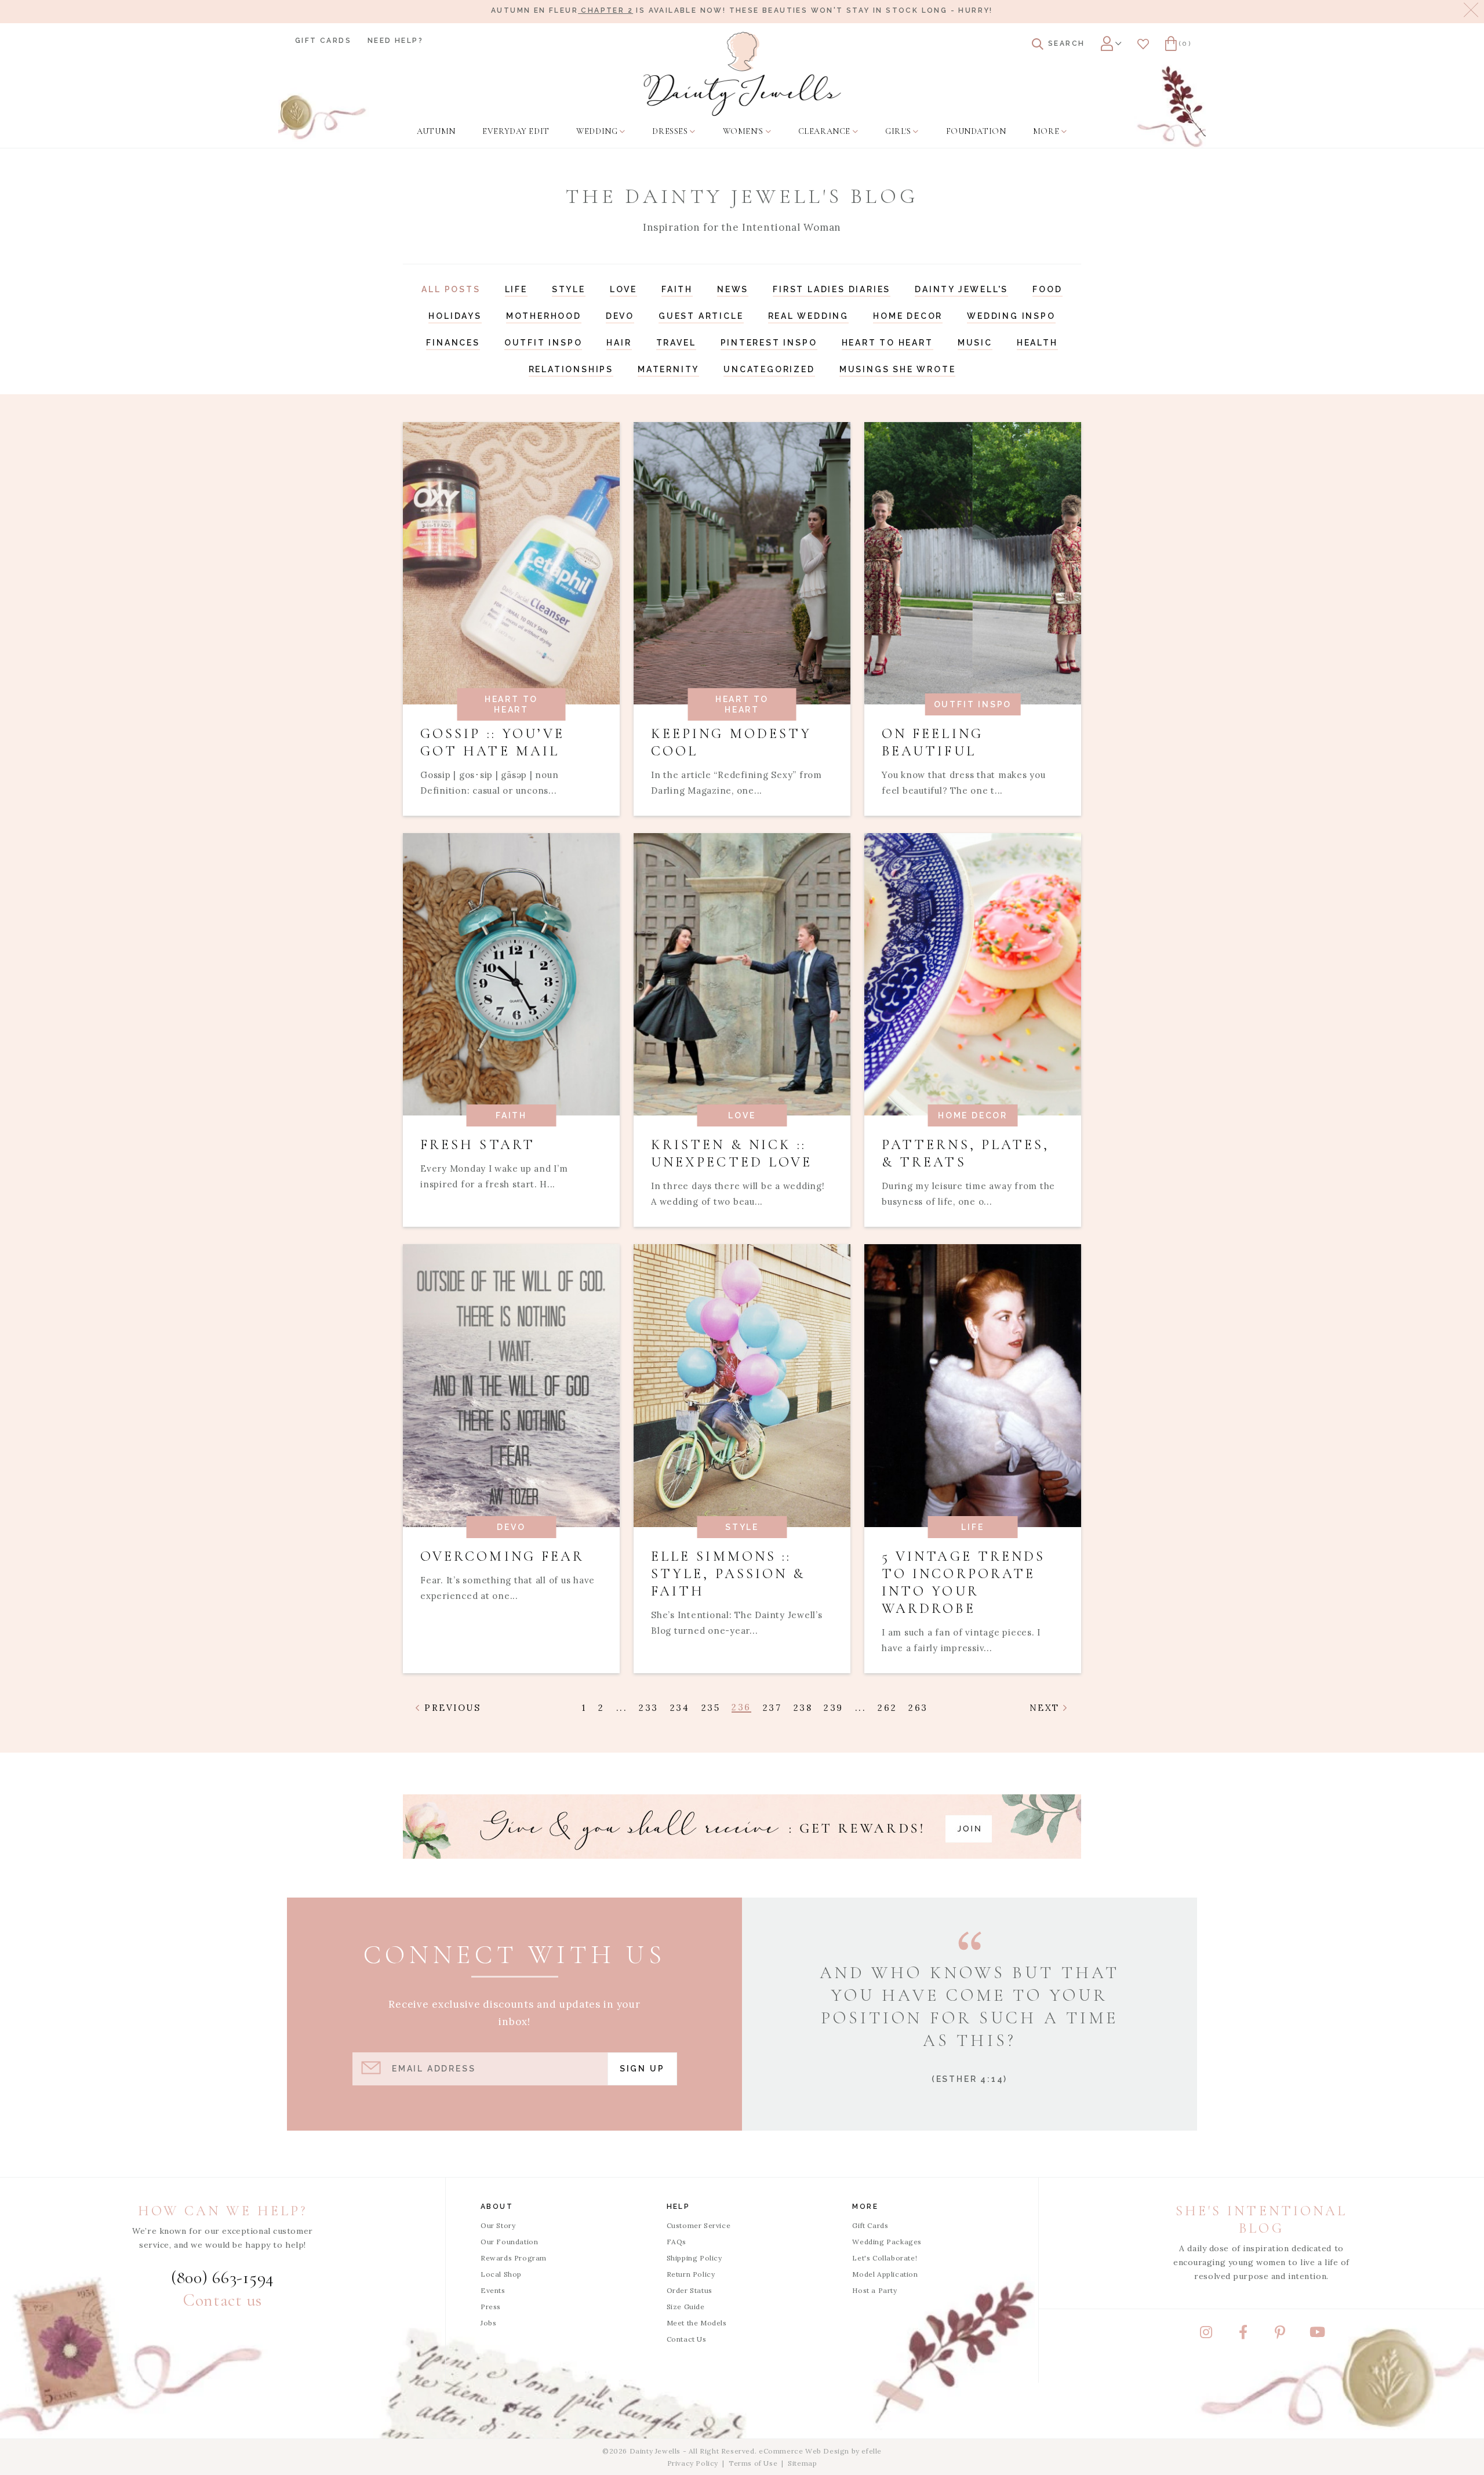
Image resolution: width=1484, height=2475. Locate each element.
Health (1037, 343)
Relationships (571, 369)
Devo (620, 316)
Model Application (885, 2274)
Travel (676, 343)
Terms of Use (753, 2463)
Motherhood (544, 316)
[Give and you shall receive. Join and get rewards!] (742, 1827)
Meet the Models (697, 2323)
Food (1047, 289)
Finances (453, 343)
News (733, 289)
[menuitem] (436, 132)
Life (516, 289)
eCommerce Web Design (804, 2451)
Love (623, 289)
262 (887, 1708)
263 (918, 1708)
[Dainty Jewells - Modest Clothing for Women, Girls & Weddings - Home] (742, 74)
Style (569, 289)
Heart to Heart (888, 343)
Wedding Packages (887, 2242)
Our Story (498, 2225)
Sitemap (802, 2463)
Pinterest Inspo (769, 343)
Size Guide (686, 2307)
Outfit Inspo (543, 343)
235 (711, 1708)
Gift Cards (323, 41)
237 (772, 1708)
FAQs (676, 2242)
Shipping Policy (694, 2258)
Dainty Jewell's (961, 289)
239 (834, 1708)
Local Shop (501, 2274)
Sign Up (642, 2069)
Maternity (668, 369)
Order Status (690, 2290)
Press (491, 2307)
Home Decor (908, 316)
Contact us (223, 2300)
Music (975, 343)
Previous (451, 1708)
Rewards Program (514, 2258)
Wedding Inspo (1011, 316)
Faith (677, 289)
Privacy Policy (693, 2463)
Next (1047, 1708)
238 (803, 1708)
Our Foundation (509, 2242)
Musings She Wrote (898, 369)
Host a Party (874, 2290)
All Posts (451, 289)
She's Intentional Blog (1261, 2220)
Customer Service (699, 2225)
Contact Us (687, 2339)
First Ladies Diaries (832, 289)
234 (680, 1708)
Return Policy (691, 2274)
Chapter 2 (605, 10)
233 (649, 1708)
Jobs (488, 2323)
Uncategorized (769, 369)
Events (493, 2290)
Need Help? (395, 41)
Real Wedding (809, 316)
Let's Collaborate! (885, 2258)
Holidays (455, 316)
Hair (619, 343)
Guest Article (701, 316)
